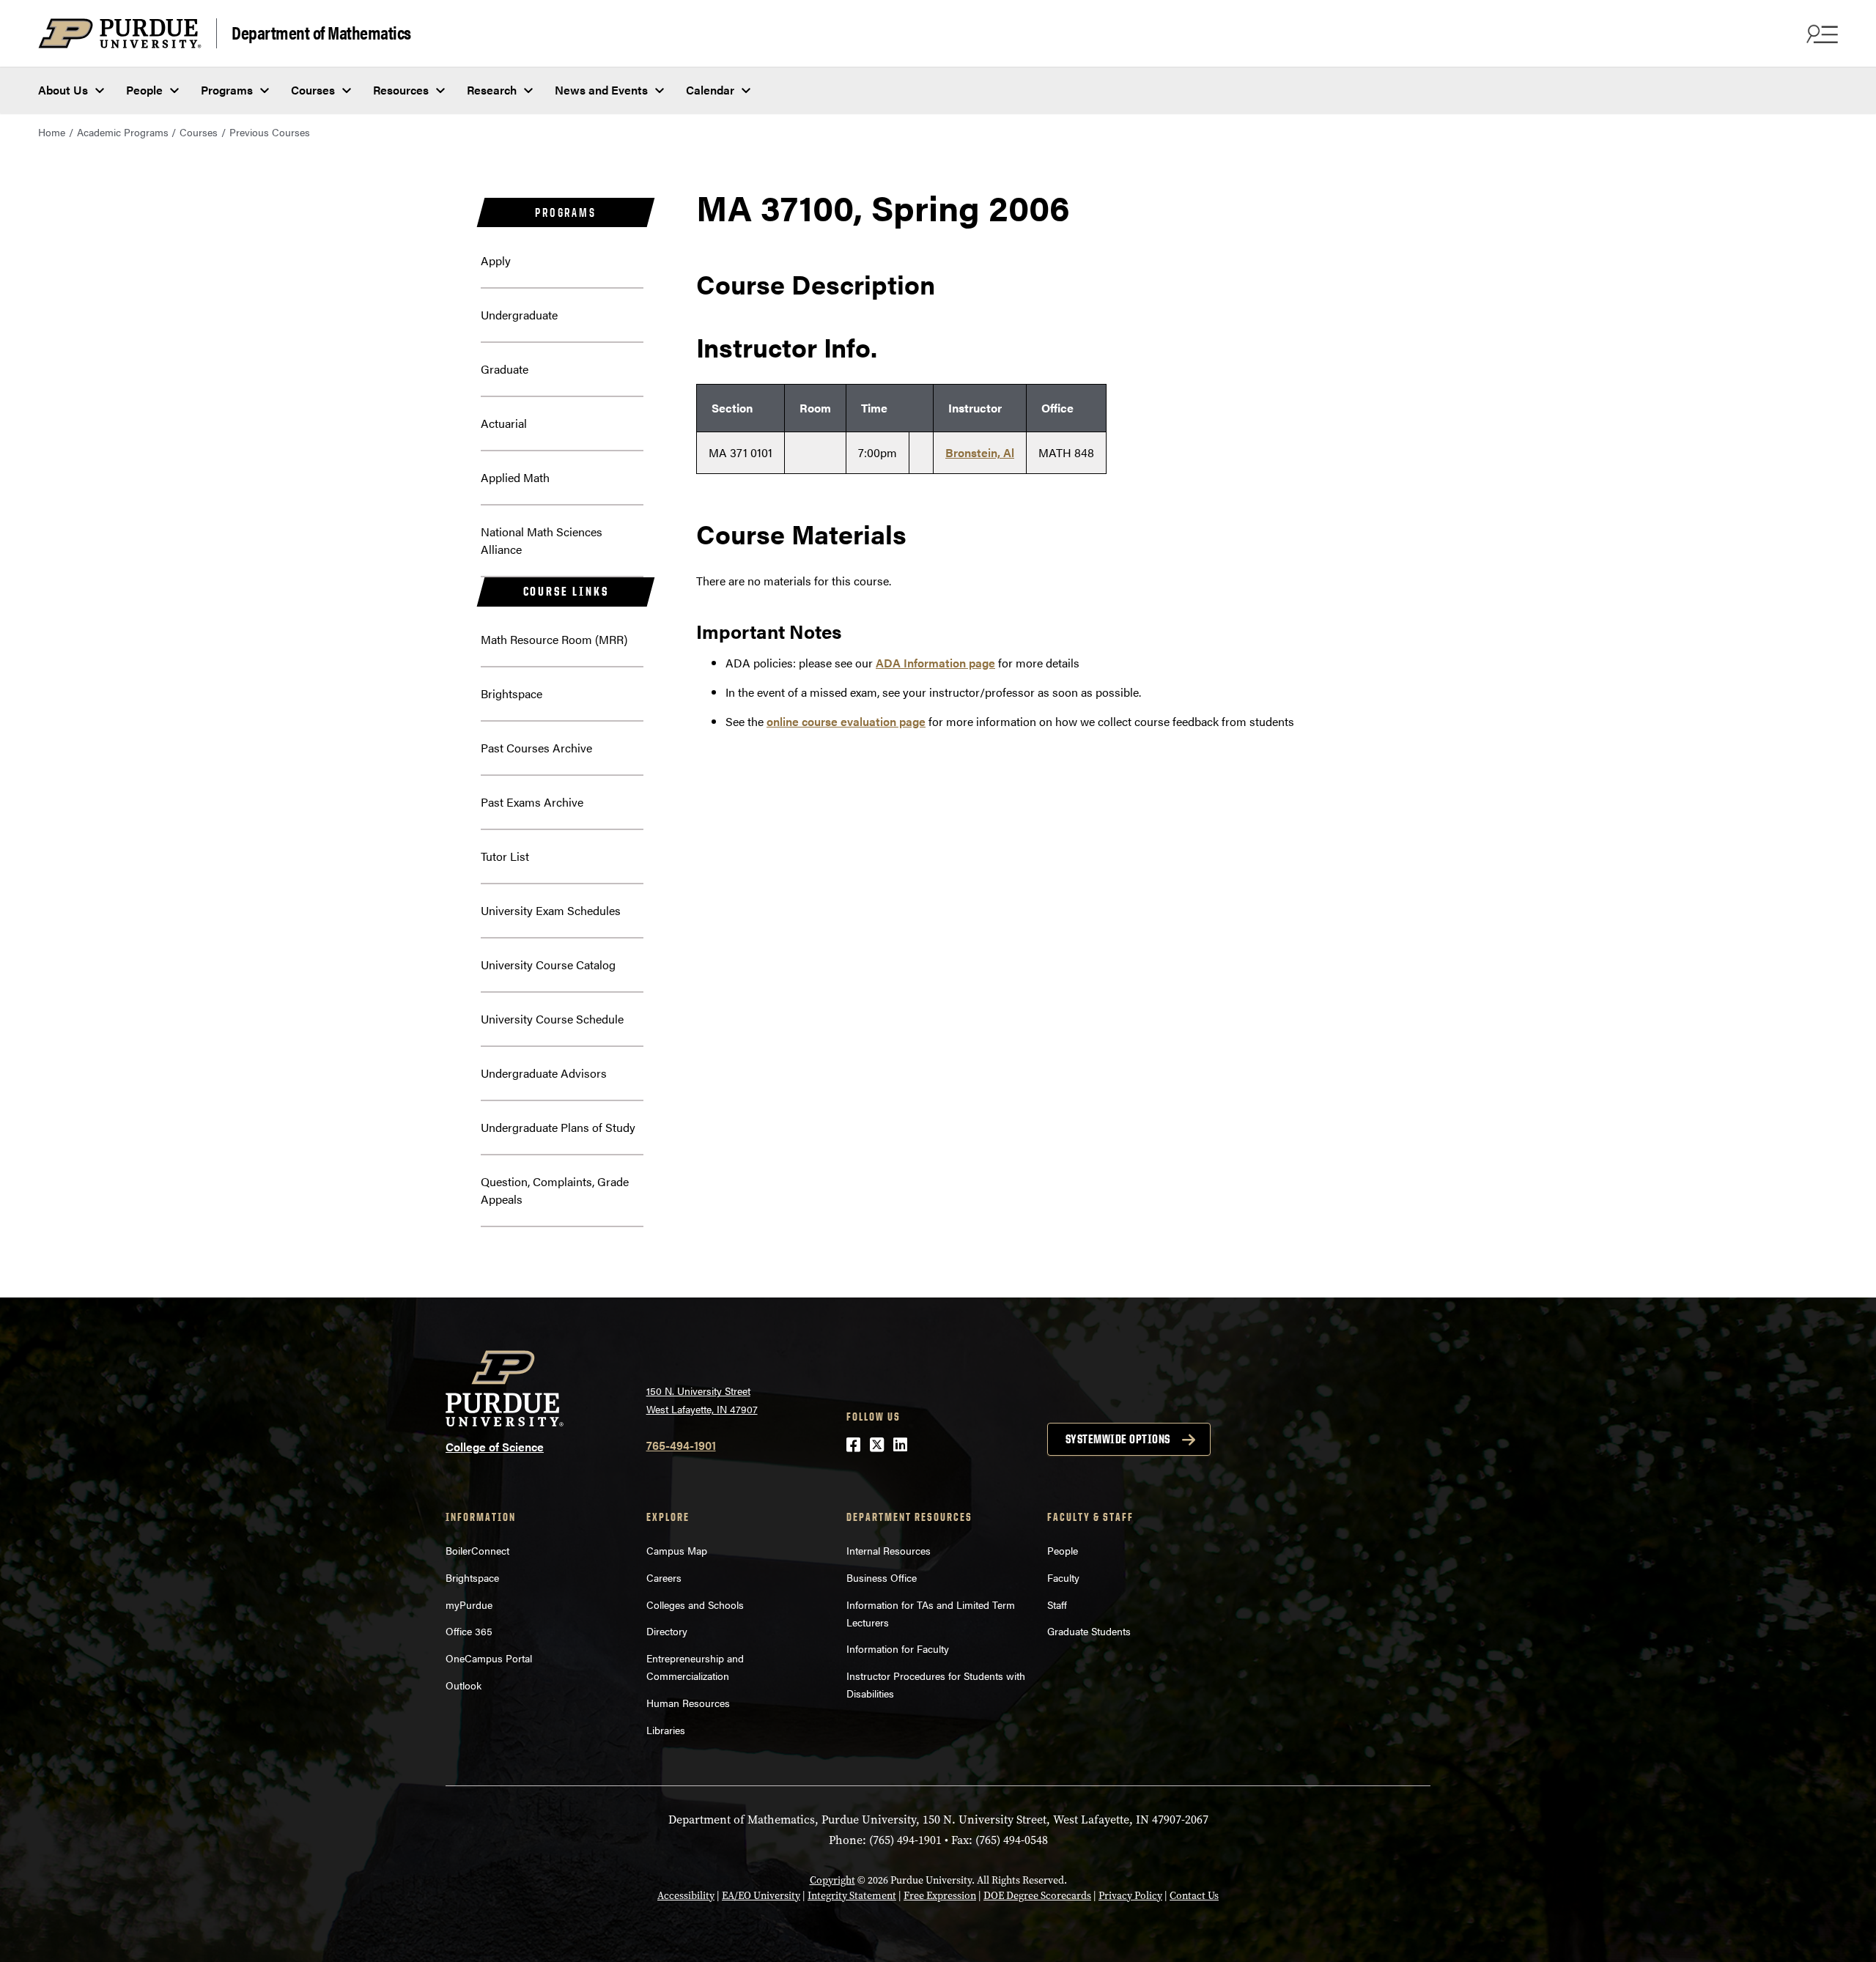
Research (492, 90)
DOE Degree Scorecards (1037, 1896)
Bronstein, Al (980, 452)
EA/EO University (761, 1896)
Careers (664, 1577)
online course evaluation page (846, 721)
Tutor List (505, 856)
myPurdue (469, 1604)
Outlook (464, 1685)
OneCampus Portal (489, 1658)
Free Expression (940, 1896)
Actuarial (504, 423)
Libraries (666, 1730)
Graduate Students (1089, 1631)
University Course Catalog (548, 965)
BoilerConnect (477, 1550)
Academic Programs (123, 132)
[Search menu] (1820, 34)
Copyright (832, 1880)
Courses (313, 90)
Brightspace (512, 693)
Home (52, 132)
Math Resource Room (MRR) (554, 639)
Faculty (1063, 1577)
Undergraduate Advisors (544, 1073)
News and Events (601, 90)
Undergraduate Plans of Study (558, 1127)
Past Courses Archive (536, 748)
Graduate (505, 369)
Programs (227, 90)
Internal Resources (889, 1550)
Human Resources (688, 1703)
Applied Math (515, 477)
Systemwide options (1118, 1439)
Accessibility (686, 1896)
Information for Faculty (898, 1648)
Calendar (710, 90)
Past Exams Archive (532, 802)
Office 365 (469, 1631)
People (144, 90)
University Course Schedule (552, 1019)
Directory (667, 1631)
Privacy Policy (1130, 1896)
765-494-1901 (681, 1445)
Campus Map (677, 1550)
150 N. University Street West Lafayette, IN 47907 (702, 1400)
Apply (496, 260)
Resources (401, 90)
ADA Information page (935, 663)
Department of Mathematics (321, 32)
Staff (1057, 1604)
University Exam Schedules (551, 910)
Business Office (882, 1577)
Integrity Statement (852, 1896)
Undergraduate (519, 315)
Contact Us (1194, 1896)
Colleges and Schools (695, 1604)
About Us (63, 90)
